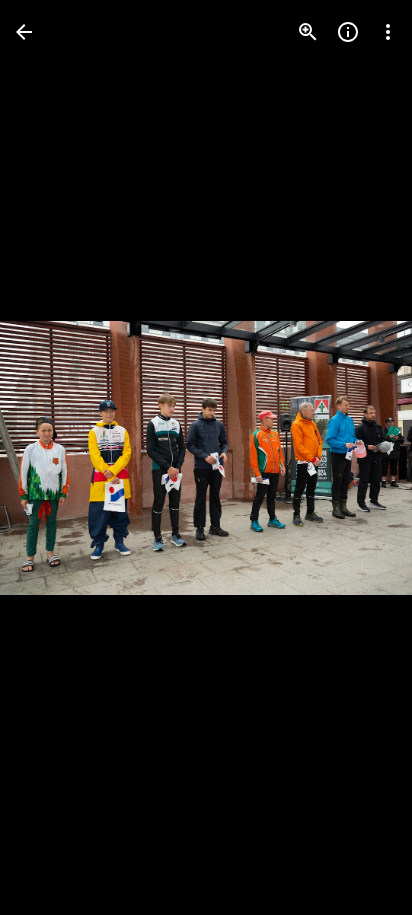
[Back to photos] (24, 32)
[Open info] (348, 32)
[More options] (388, 32)
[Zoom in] (308, 32)
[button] (56, 458)
